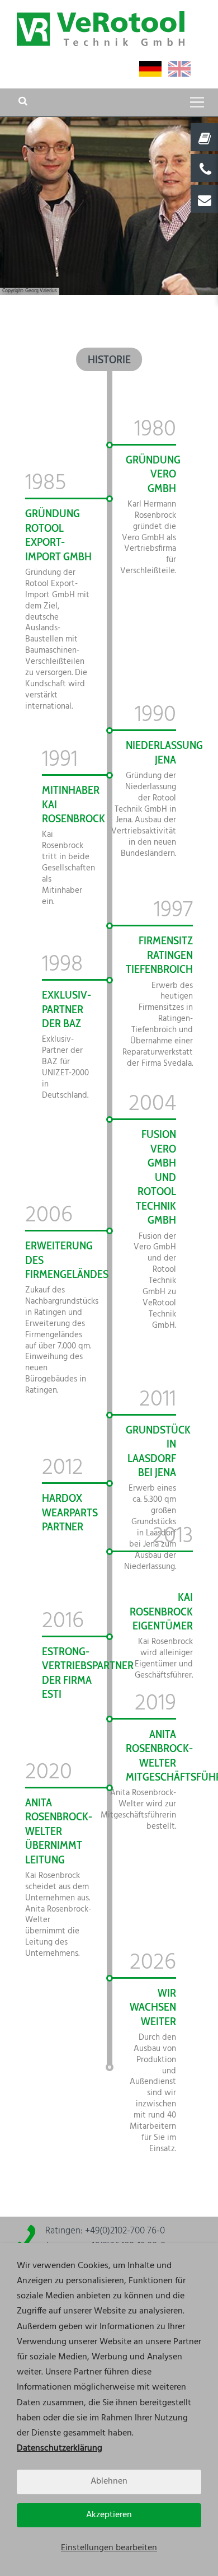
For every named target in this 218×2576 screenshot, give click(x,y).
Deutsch (150, 69)
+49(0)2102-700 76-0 (125, 2231)
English (179, 69)
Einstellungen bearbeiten (109, 2548)
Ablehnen (109, 2481)
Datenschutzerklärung (60, 2448)
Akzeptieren (109, 2515)
